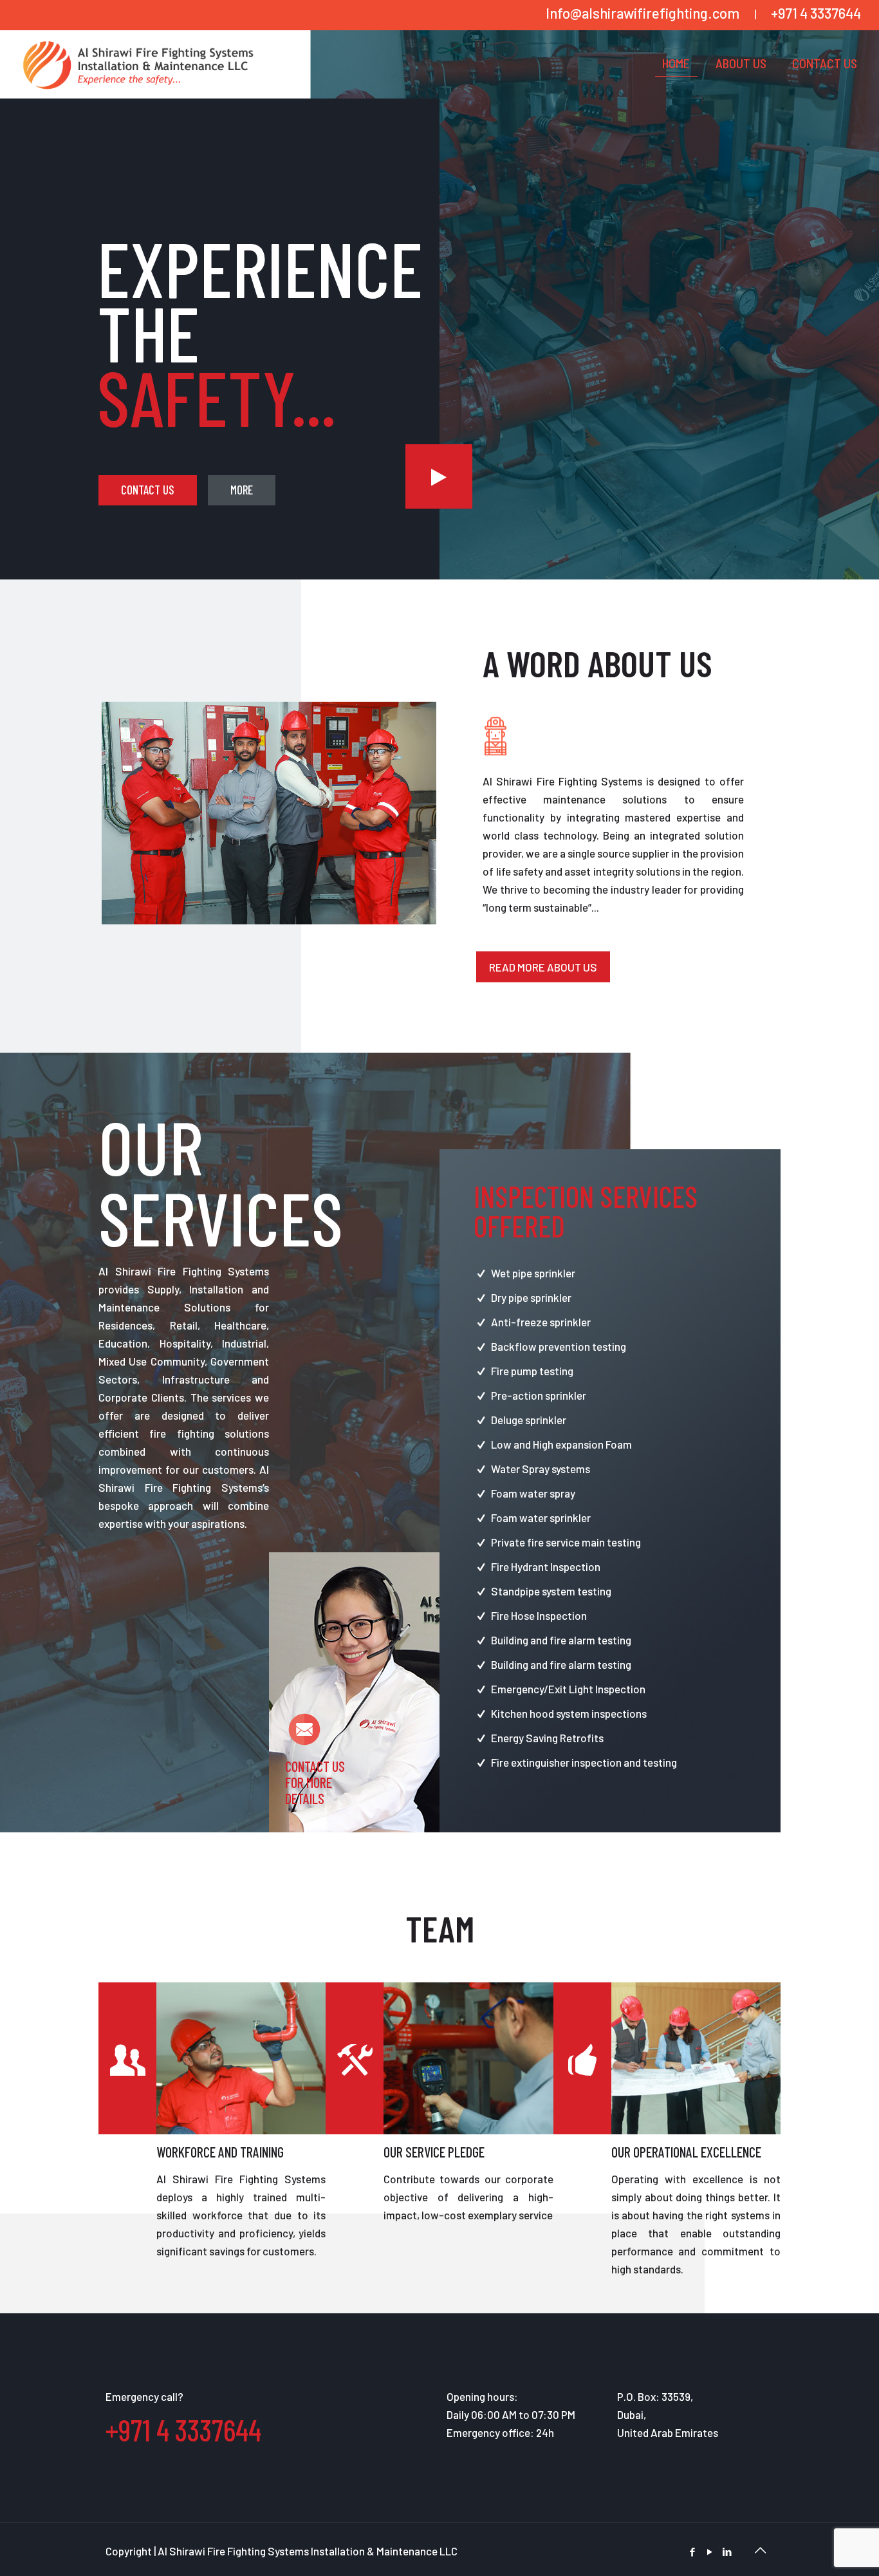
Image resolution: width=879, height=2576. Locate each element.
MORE (242, 490)
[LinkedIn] (727, 2552)
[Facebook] (692, 2552)
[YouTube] (709, 2552)
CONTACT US (148, 490)
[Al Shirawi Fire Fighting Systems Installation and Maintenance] (138, 63)
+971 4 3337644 (816, 13)
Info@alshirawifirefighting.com (643, 13)
